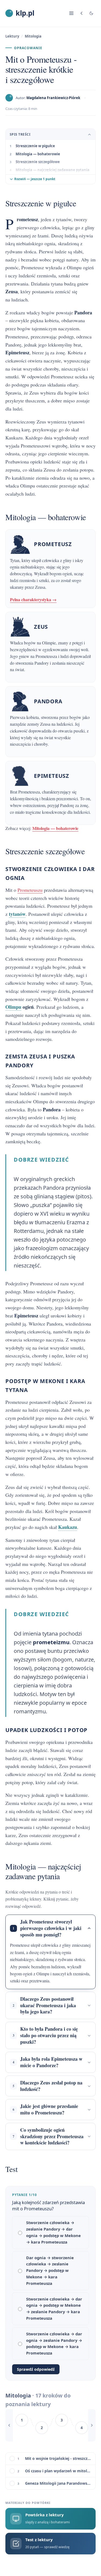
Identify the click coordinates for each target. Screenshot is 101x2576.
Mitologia (33, 36)
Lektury (12, 36)
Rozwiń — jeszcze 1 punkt (35, 179)
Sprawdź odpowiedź (36, 2369)
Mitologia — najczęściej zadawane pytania (53, 170)
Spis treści (20, 134)
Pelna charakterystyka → (33, 599)
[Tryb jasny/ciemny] (91, 13)
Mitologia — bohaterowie (38, 154)
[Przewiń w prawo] (92, 2425)
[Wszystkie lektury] (82, 13)
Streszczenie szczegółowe (38, 162)
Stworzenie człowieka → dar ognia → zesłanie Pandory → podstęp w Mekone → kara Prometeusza (54, 2343)
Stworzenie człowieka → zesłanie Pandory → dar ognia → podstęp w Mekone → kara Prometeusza (53, 2232)
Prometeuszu (30, 890)
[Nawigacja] (71, 13)
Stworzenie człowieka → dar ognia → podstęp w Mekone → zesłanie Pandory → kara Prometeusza (54, 2308)
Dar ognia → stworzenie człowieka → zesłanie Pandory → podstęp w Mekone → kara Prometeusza (50, 2270)
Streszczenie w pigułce (35, 146)
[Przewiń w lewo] (9, 2425)
